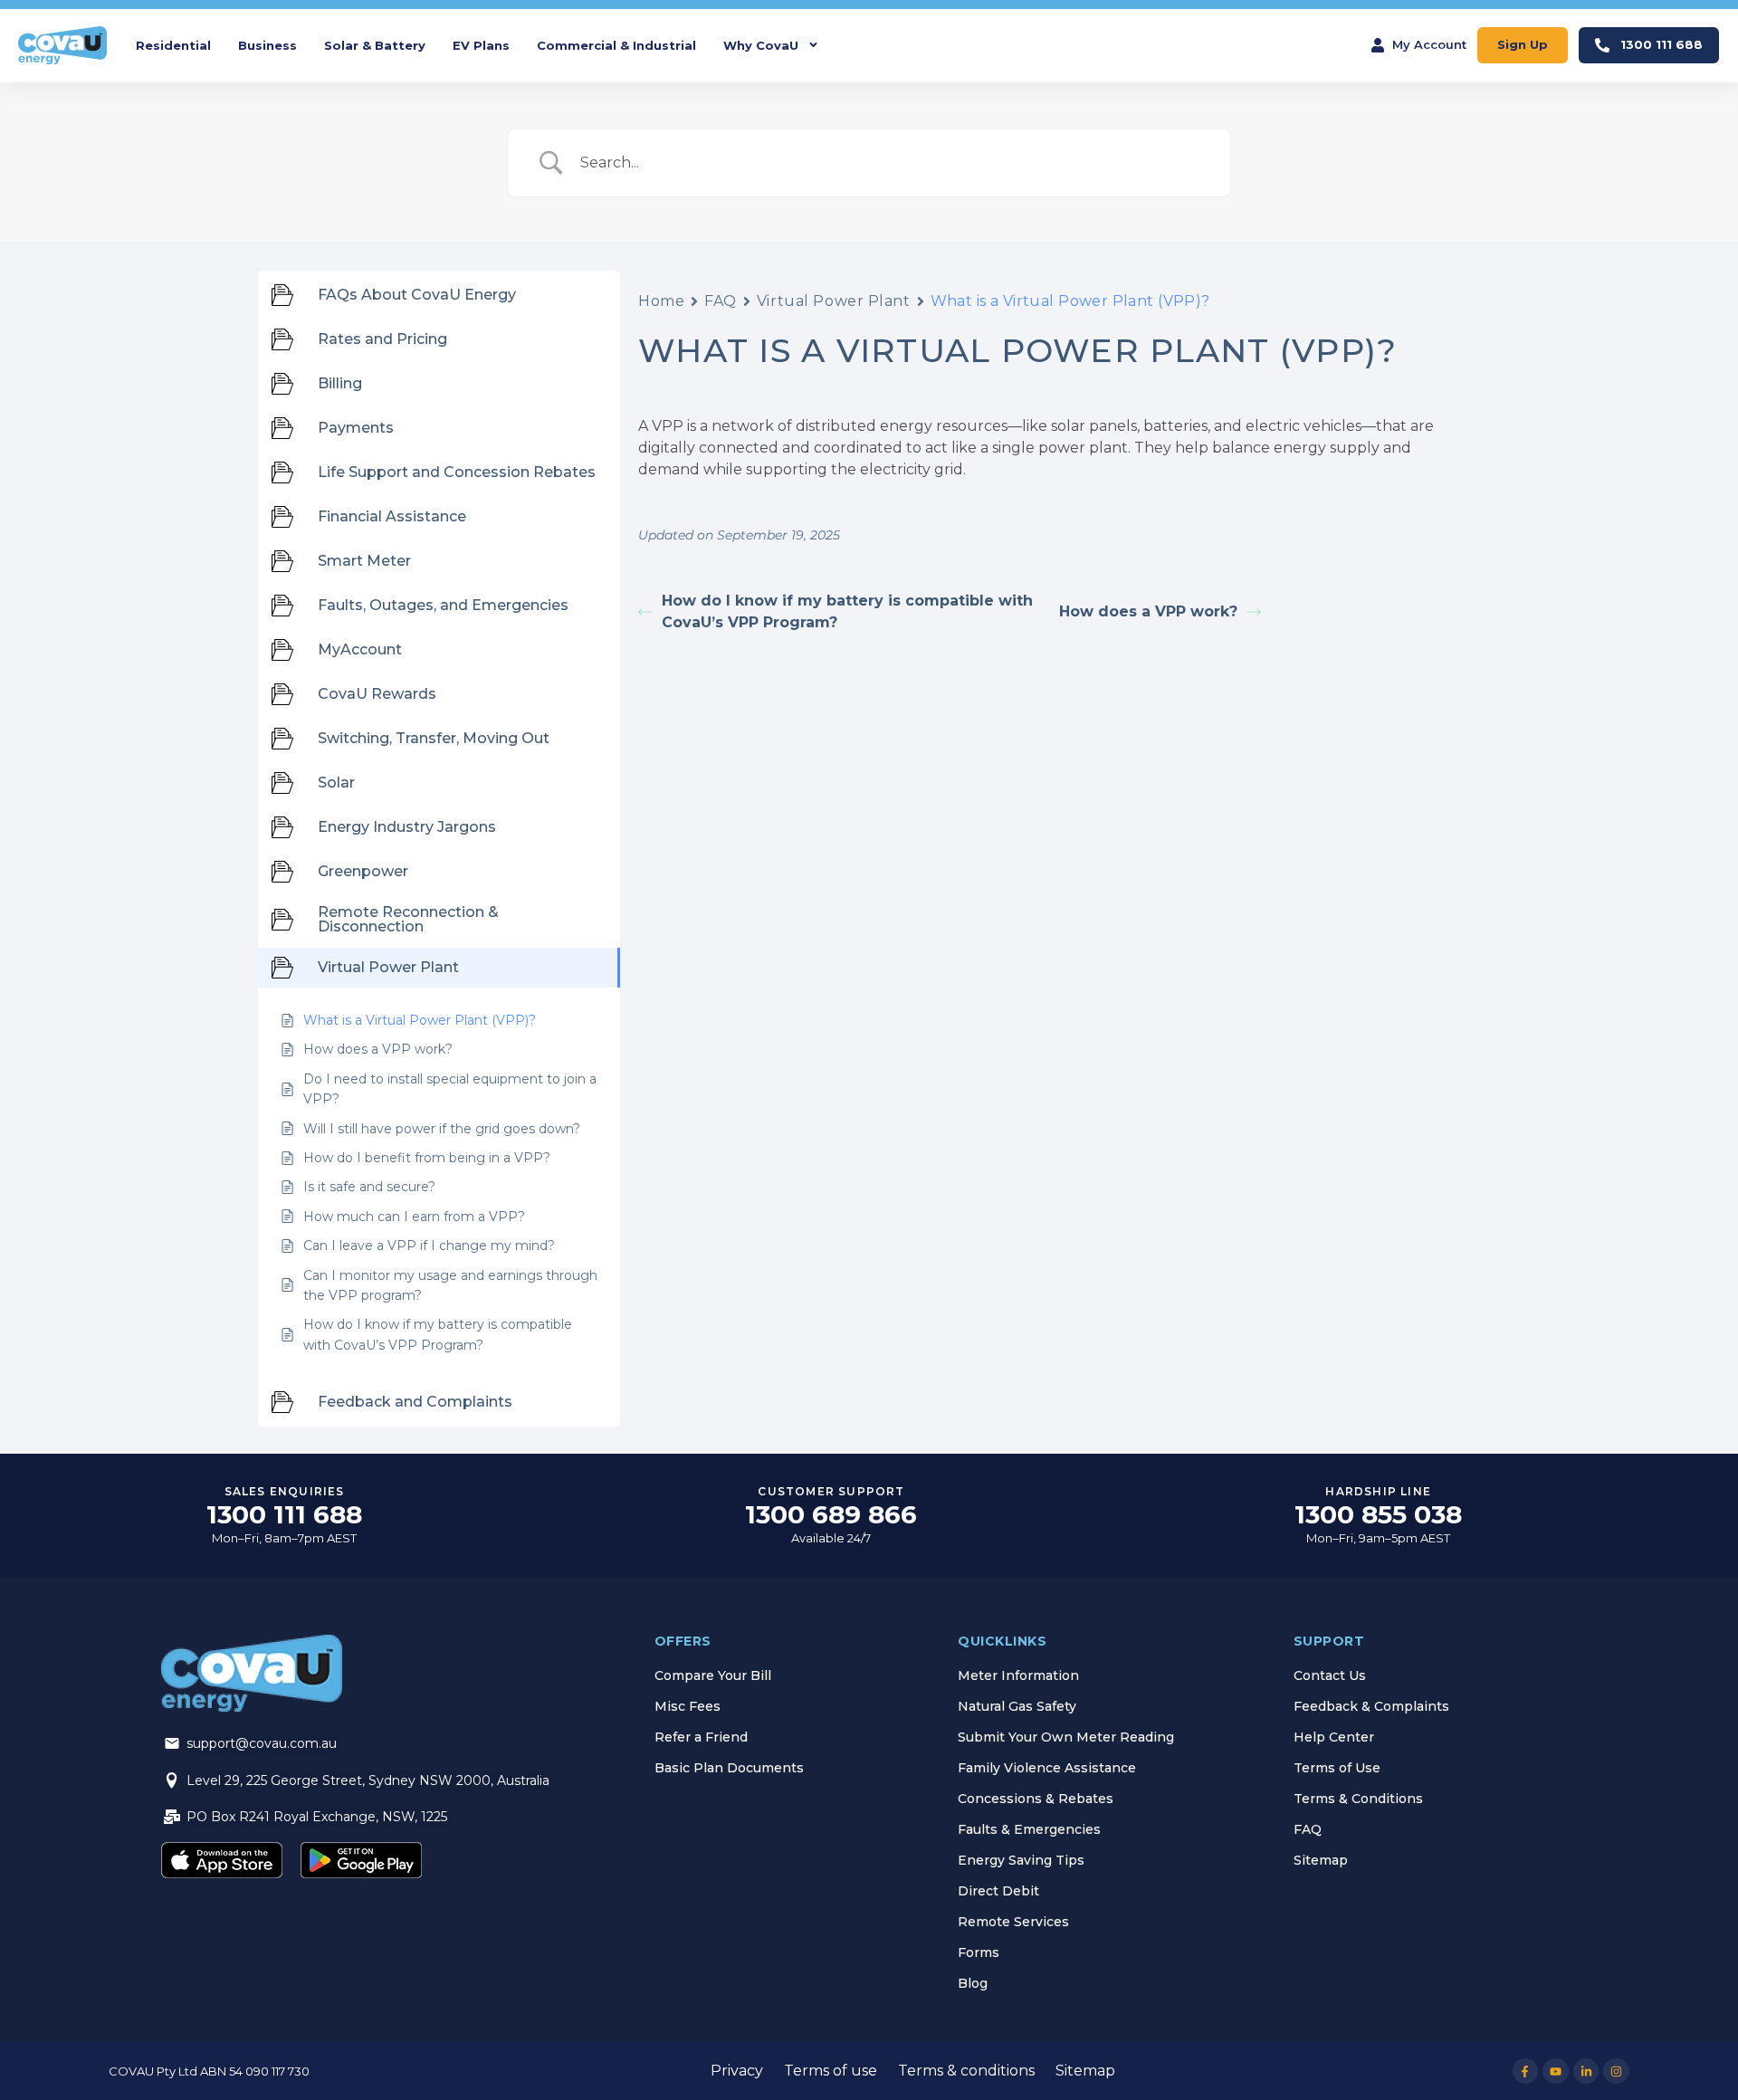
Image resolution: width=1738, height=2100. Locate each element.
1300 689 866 (831, 1514)
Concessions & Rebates (1036, 1799)
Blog (973, 1983)
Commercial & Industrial (616, 45)
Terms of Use (1337, 1768)
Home (661, 301)
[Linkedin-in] (1586, 2071)
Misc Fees (688, 1706)
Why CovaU (761, 45)
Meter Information (1018, 1675)
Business (267, 45)
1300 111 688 (1662, 44)
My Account (1429, 44)
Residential (173, 45)
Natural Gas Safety (1017, 1706)
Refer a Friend (701, 1737)
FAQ (721, 301)
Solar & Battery (375, 45)
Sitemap (1321, 1860)
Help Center (1334, 1737)
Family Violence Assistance (1047, 1768)
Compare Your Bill (713, 1675)
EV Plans (481, 45)
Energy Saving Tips (1021, 1860)
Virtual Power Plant (834, 301)
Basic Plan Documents (729, 1768)
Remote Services (1013, 1922)
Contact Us (1330, 1675)
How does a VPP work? (1148, 611)
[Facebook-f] (1526, 2071)
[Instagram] (1616, 2071)
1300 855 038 (1378, 1514)
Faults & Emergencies (1029, 1829)
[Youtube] (1556, 2071)
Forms (979, 1952)
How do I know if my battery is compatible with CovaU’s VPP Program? (847, 611)
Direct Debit (998, 1891)
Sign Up (1523, 44)
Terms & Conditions (1358, 1799)
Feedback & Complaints (1371, 1706)
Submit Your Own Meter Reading (1066, 1737)
